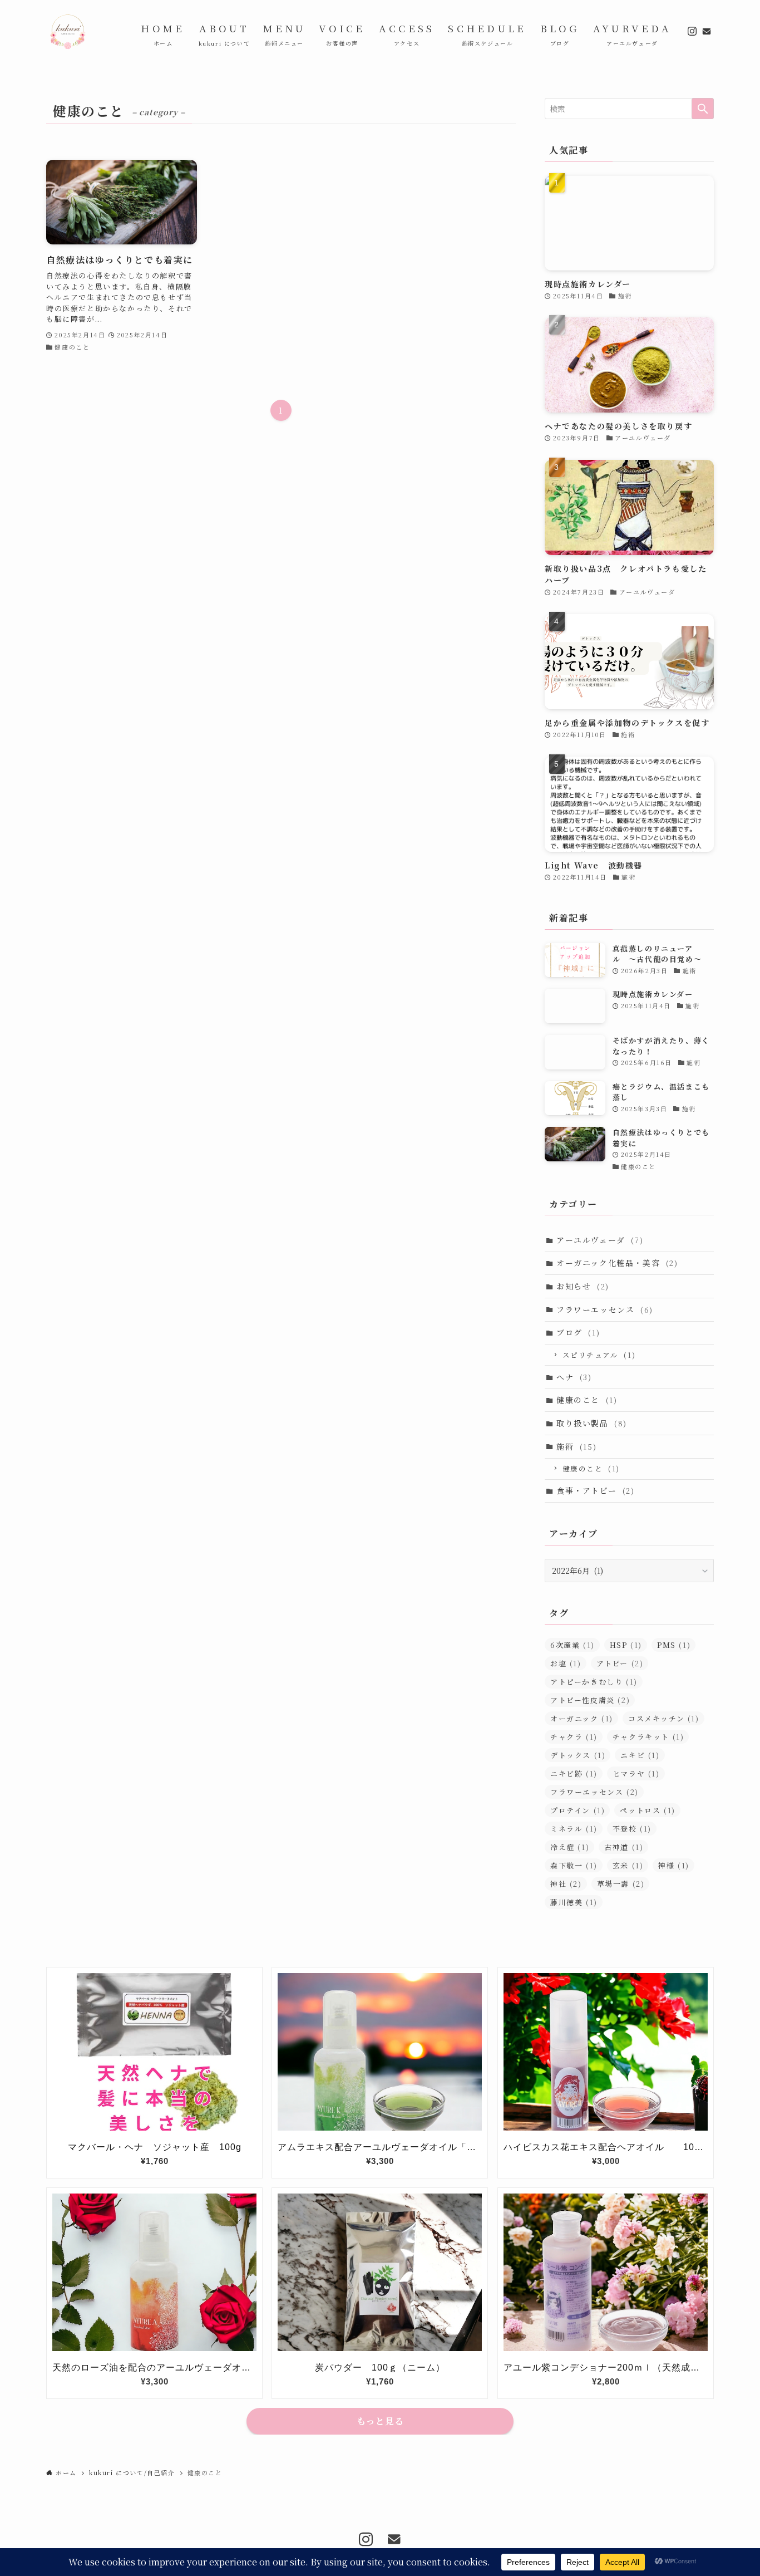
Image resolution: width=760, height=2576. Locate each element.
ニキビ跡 (574, 1773)
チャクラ (574, 1737)
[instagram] (692, 31)
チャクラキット (648, 1737)
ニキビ (640, 1755)
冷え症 (570, 1847)
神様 (674, 1865)
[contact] (707, 31)
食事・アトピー (596, 1490)
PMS (674, 1645)
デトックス (578, 1755)
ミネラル (574, 1829)
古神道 (624, 1847)
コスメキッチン (664, 1718)
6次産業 (573, 1645)
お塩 (566, 1663)
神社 (566, 1884)
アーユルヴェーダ (600, 1240)
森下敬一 (574, 1865)
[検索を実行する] (703, 109)
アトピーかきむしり (594, 1682)
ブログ (578, 1332)
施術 (576, 1446)
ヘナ (574, 1377)
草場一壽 (621, 1884)
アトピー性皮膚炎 (590, 1700)
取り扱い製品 (592, 1423)
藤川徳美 (574, 1902)
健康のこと (587, 1400)
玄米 (628, 1865)
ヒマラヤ (636, 1773)
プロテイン (578, 1810)
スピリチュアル (599, 1355)
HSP (626, 1645)
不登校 (632, 1829)
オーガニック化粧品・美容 (617, 1263)
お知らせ (583, 1286)
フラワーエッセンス (605, 1309)
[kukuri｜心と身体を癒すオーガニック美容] (68, 31)
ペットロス (647, 1810)
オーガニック (582, 1718)
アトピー (620, 1663)
